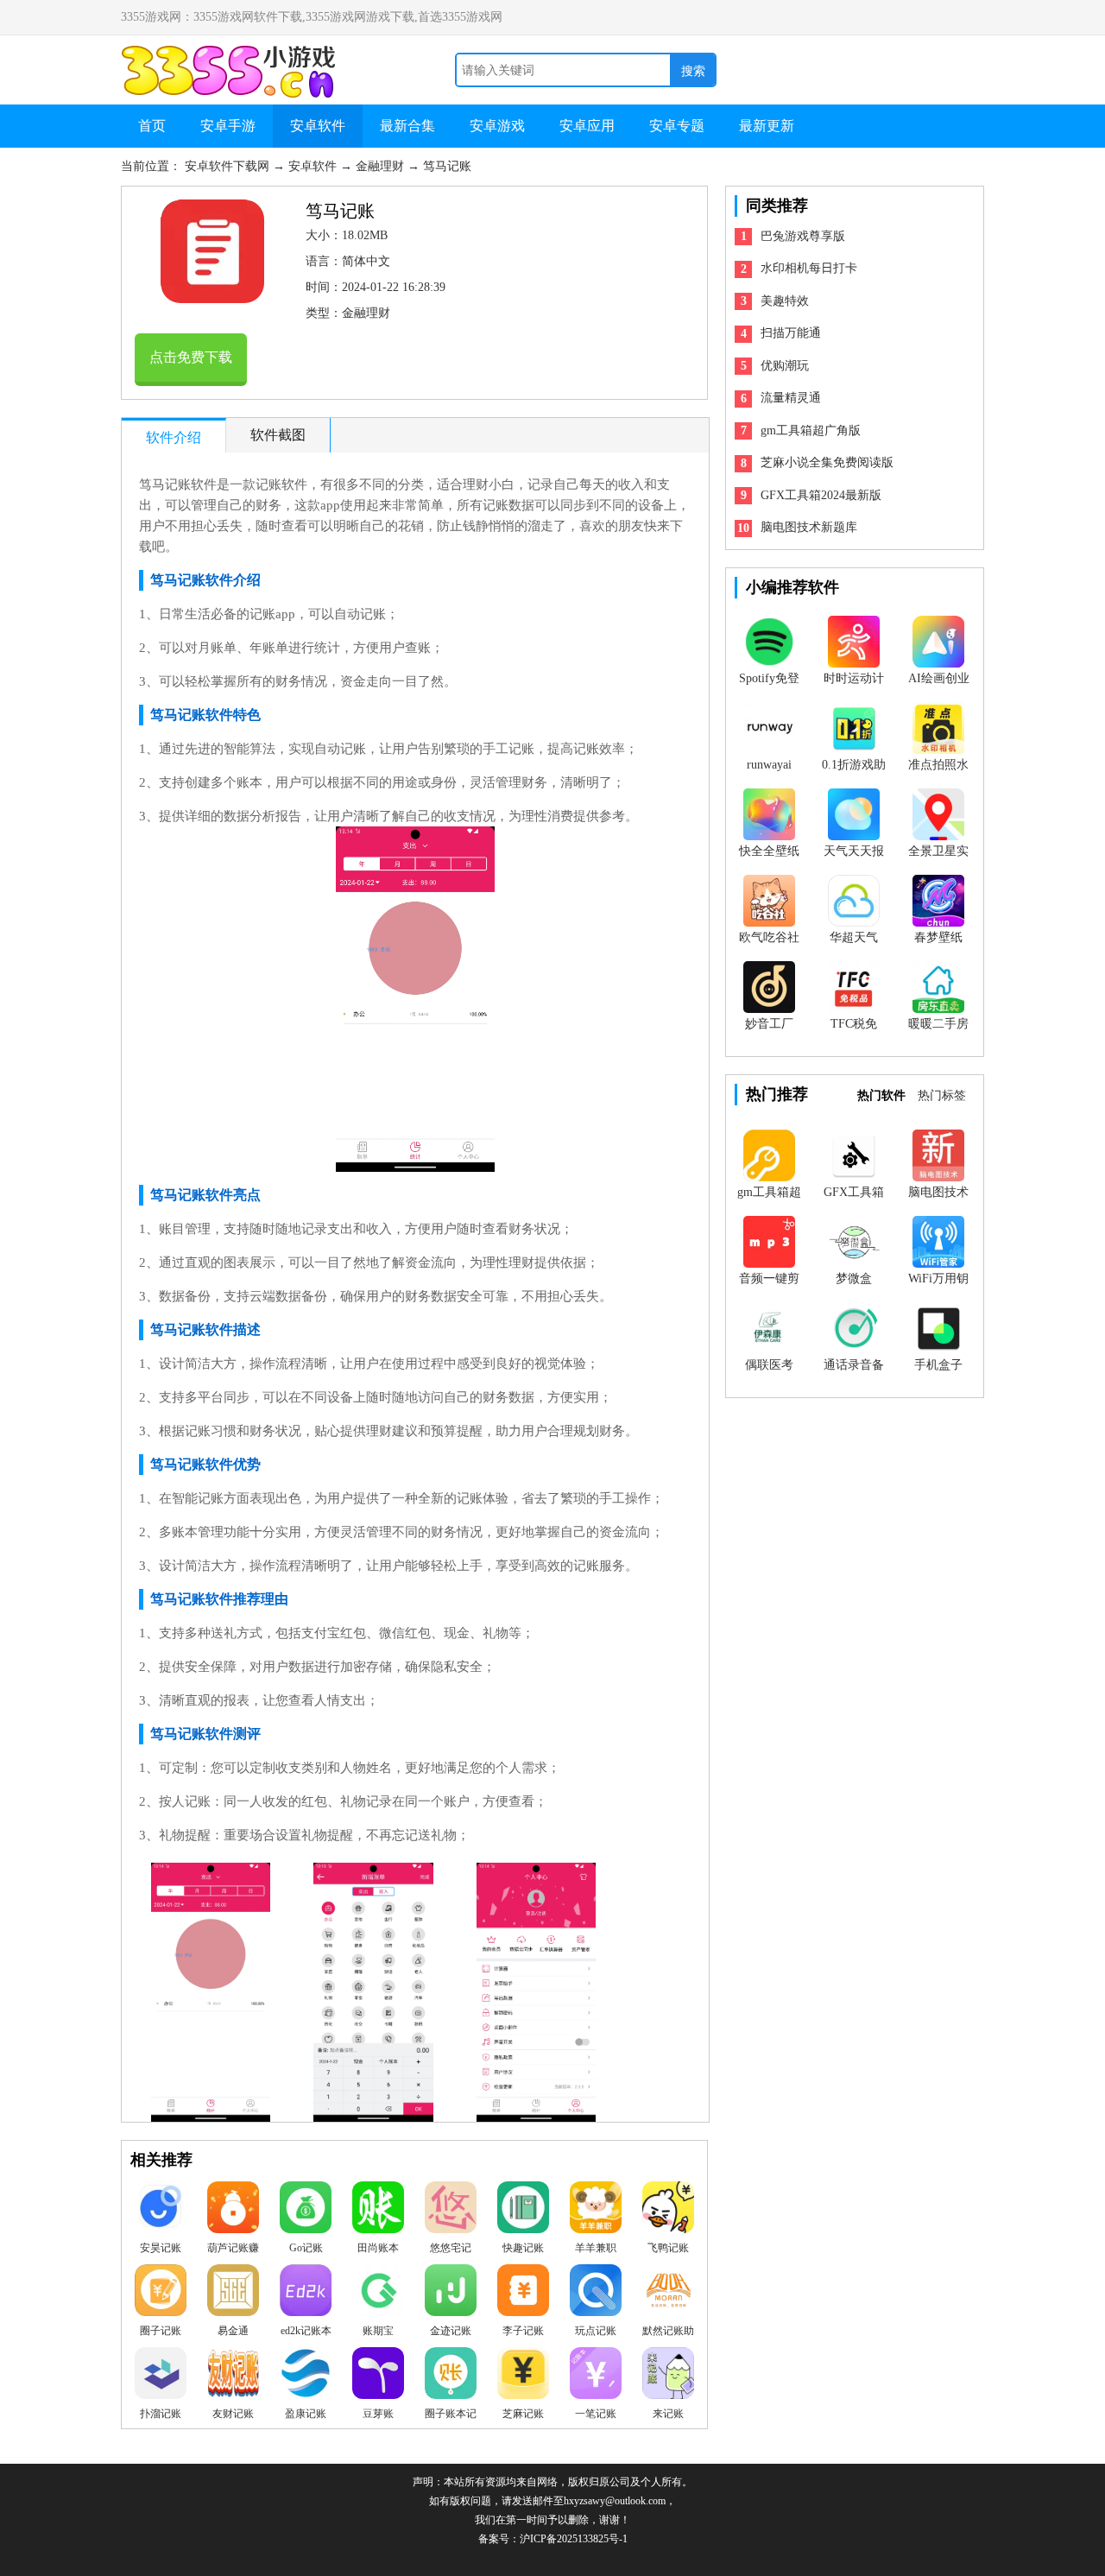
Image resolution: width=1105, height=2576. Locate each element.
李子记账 (523, 2331)
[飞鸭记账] (668, 2212)
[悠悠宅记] (451, 2212)
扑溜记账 (161, 2414)
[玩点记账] (596, 2294)
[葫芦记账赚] (233, 2212)
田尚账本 (378, 2248)
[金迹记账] (451, 2294)
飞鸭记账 (668, 2248)
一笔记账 (596, 2414)
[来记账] (668, 2377)
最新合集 (407, 126)
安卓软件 (318, 126)
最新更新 (767, 126)
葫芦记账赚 (233, 2248)
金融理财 (382, 166)
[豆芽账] (378, 2377)
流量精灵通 (791, 398)
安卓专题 (677, 126)
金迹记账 (451, 2331)
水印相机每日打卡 (809, 268)
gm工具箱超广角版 (811, 430)
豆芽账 (378, 2414)
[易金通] (233, 2294)
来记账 (668, 2414)
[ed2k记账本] (306, 2294)
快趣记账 (523, 2248)
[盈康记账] (306, 2377)
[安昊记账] (161, 2212)
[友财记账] (233, 2377)
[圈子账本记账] (451, 2377)
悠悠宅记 (451, 2248)
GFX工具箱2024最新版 (821, 495)
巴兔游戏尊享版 (803, 236)
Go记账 (306, 2248)
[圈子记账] (161, 2294)
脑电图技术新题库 (809, 527)
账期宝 (378, 2331)
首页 (152, 126)
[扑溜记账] (161, 2377)
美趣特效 (785, 301)
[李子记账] (523, 2294)
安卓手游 (228, 126)
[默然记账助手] (668, 2294)
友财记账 (233, 2414)
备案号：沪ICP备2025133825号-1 (553, 2539)
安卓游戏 (497, 126)
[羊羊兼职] (596, 2212)
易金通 (233, 2331)
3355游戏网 (233, 54)
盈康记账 (306, 2414)
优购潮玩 (785, 366)
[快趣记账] (523, 2212)
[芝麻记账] (523, 2377)
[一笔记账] (596, 2377)
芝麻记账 (523, 2414)
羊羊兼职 (596, 2248)
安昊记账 (161, 2248)
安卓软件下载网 (229, 166)
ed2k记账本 (306, 2331)
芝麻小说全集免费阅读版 (827, 462)
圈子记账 (161, 2331)
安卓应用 (587, 126)
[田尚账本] (378, 2212)
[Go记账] (306, 2212)
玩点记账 (596, 2331)
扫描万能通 (791, 333)
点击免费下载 (191, 357)
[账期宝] (378, 2294)
